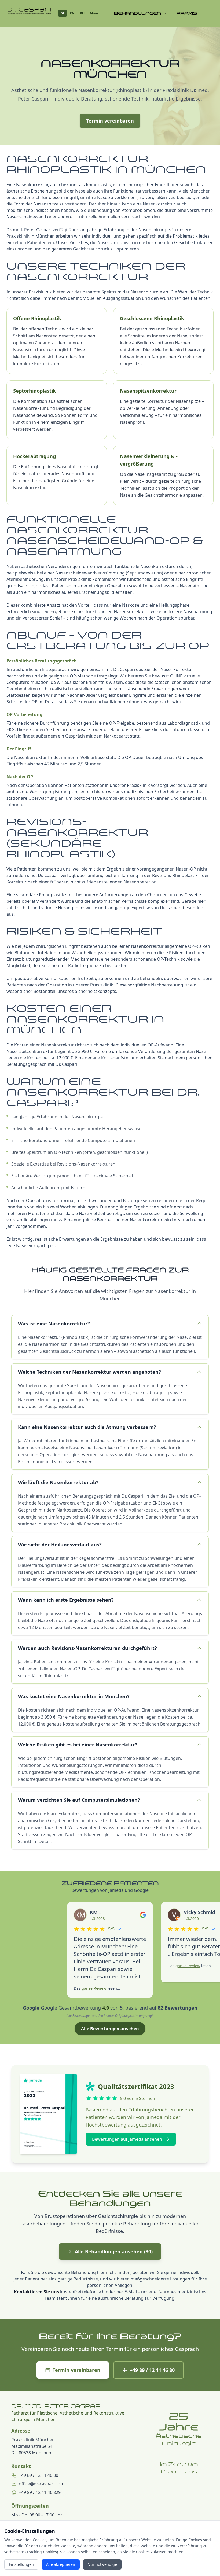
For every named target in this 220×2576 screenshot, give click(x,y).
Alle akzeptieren (61, 2564)
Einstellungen (21, 2564)
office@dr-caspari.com (42, 2484)
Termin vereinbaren (110, 121)
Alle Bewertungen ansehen (110, 2029)
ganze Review (94, 1988)
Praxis (187, 13)
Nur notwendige (102, 2564)
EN (72, 13)
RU (82, 13)
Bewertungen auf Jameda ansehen (127, 2139)
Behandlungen (137, 13)
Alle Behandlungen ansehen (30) (114, 2251)
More (94, 13)
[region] (179, 2512)
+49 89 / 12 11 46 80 (152, 2370)
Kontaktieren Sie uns (36, 2292)
